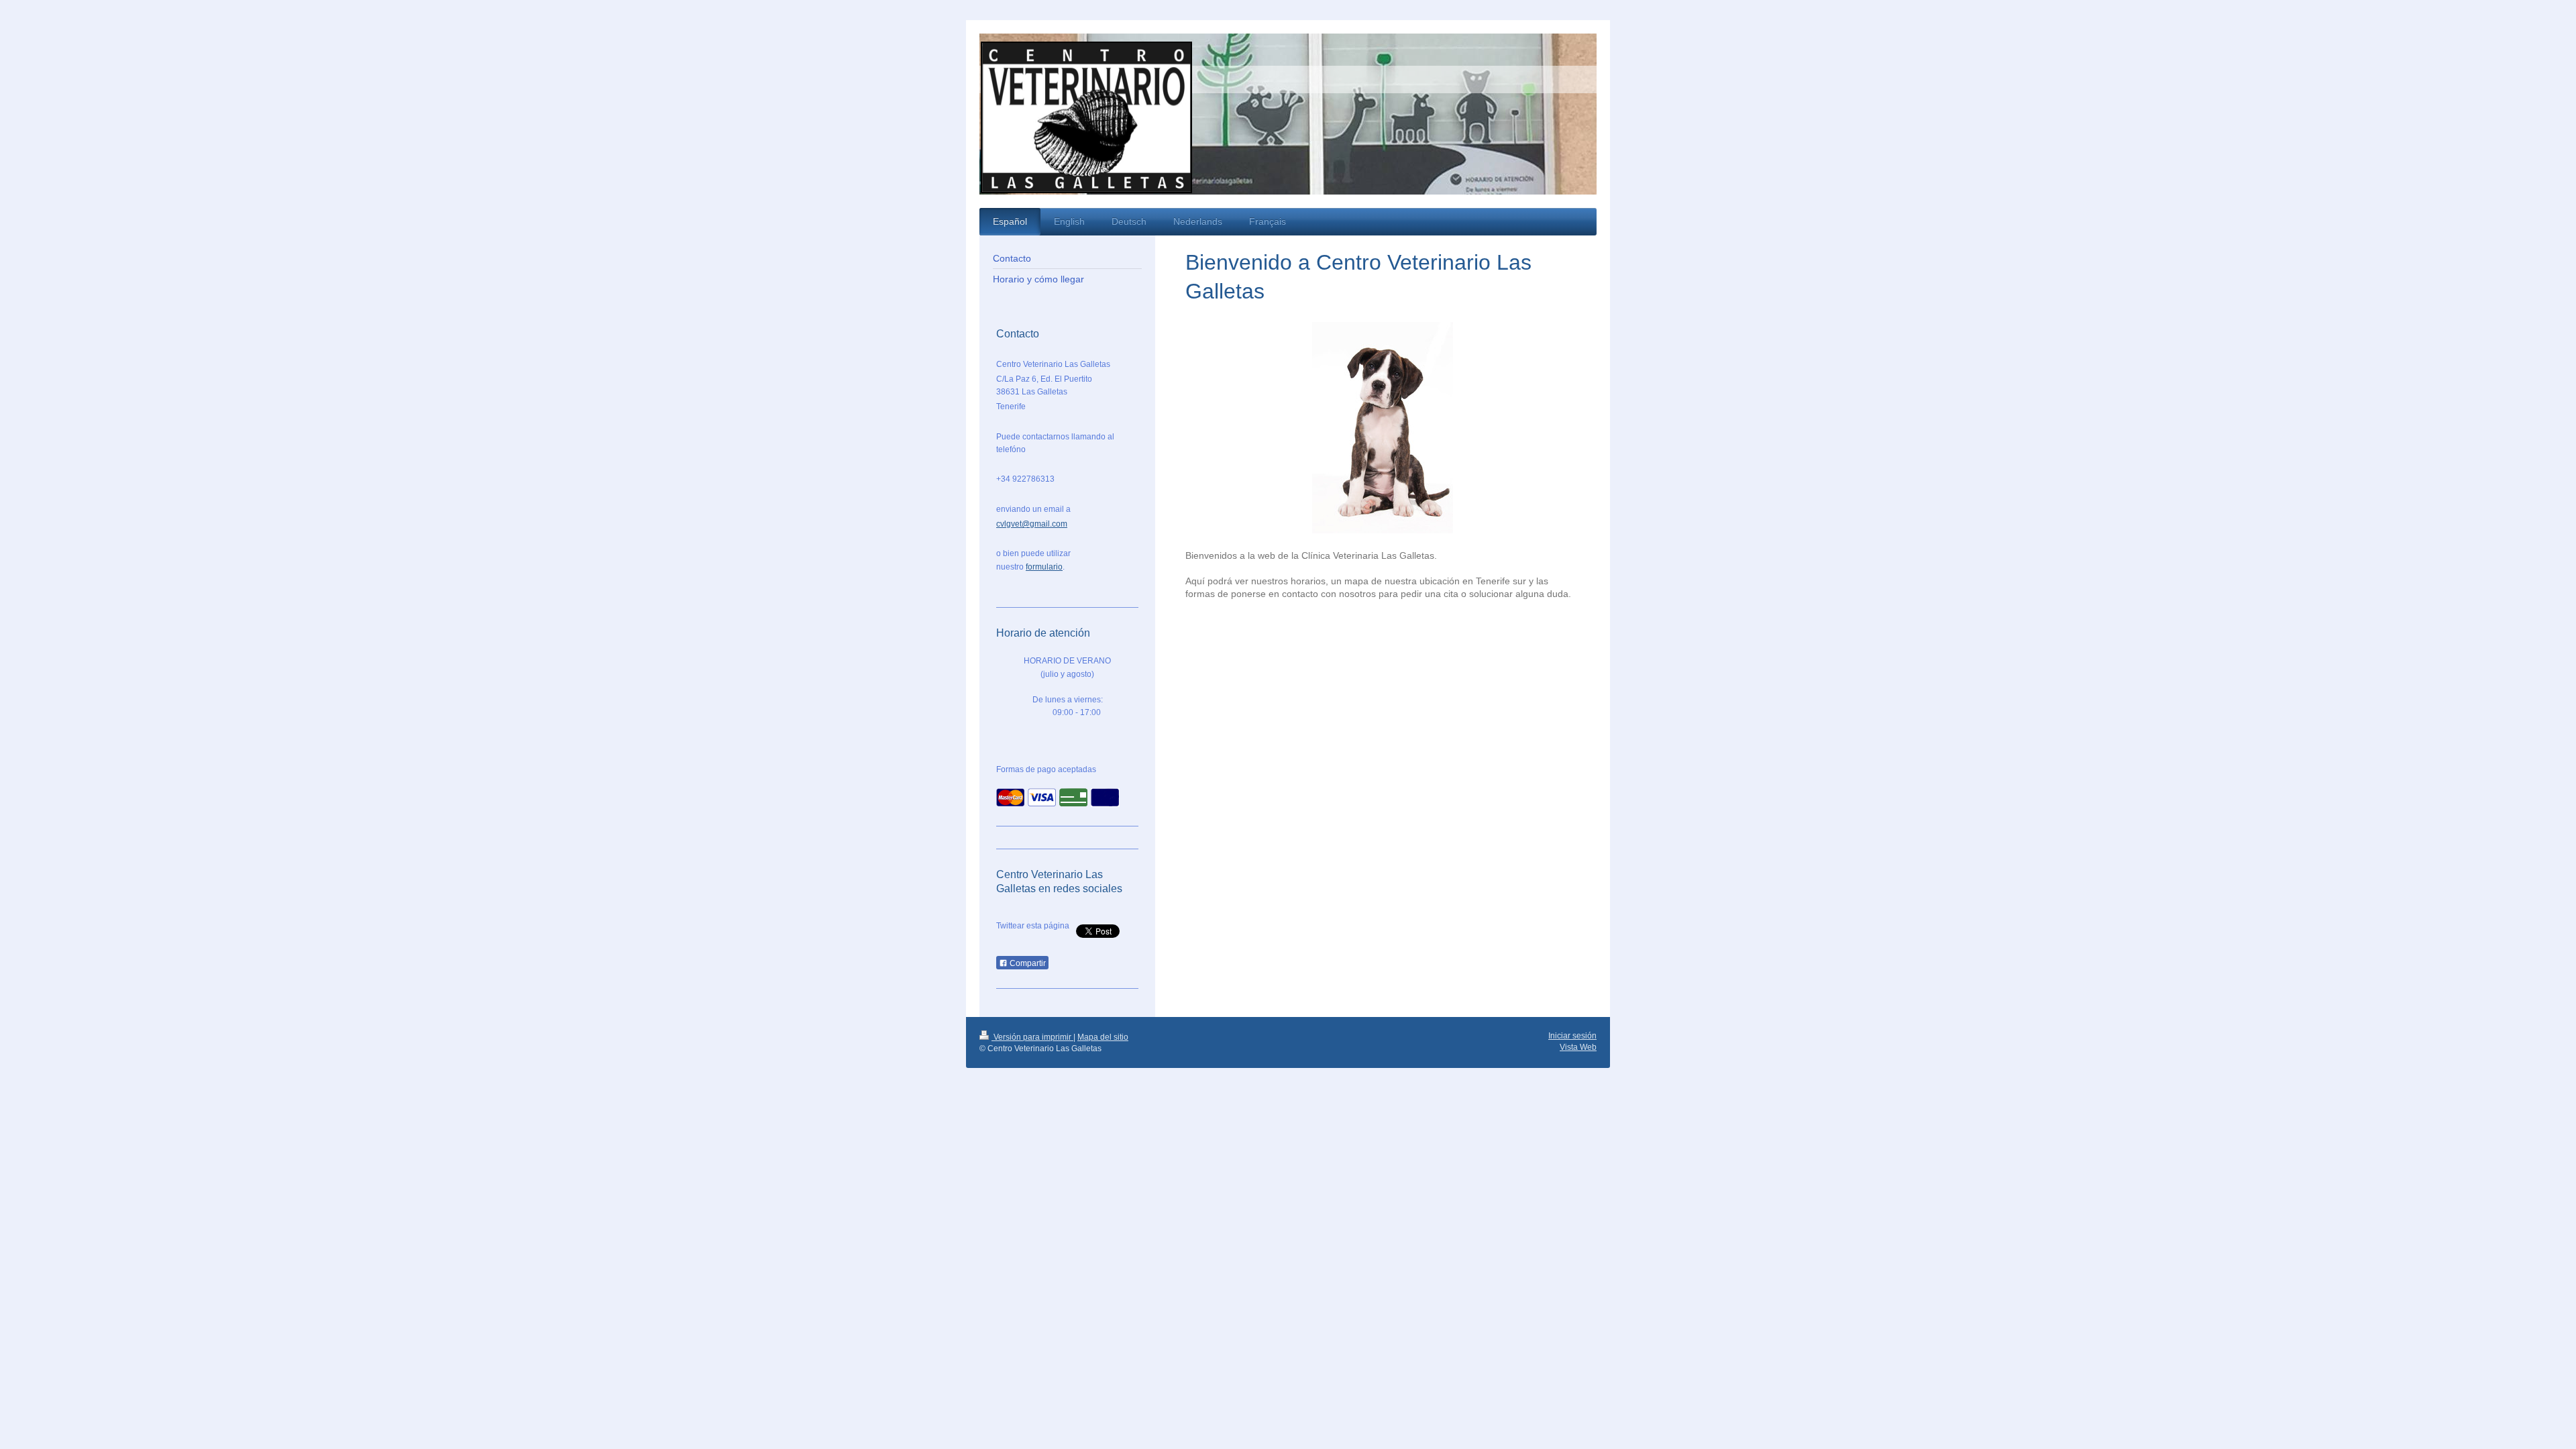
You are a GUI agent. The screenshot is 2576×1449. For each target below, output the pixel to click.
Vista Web (1578, 1047)
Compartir (1027, 963)
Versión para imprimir (1032, 1037)
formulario (1044, 567)
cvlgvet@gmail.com (1032, 524)
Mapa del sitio (1103, 1037)
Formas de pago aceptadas (1046, 769)
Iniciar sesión (1572, 1036)
